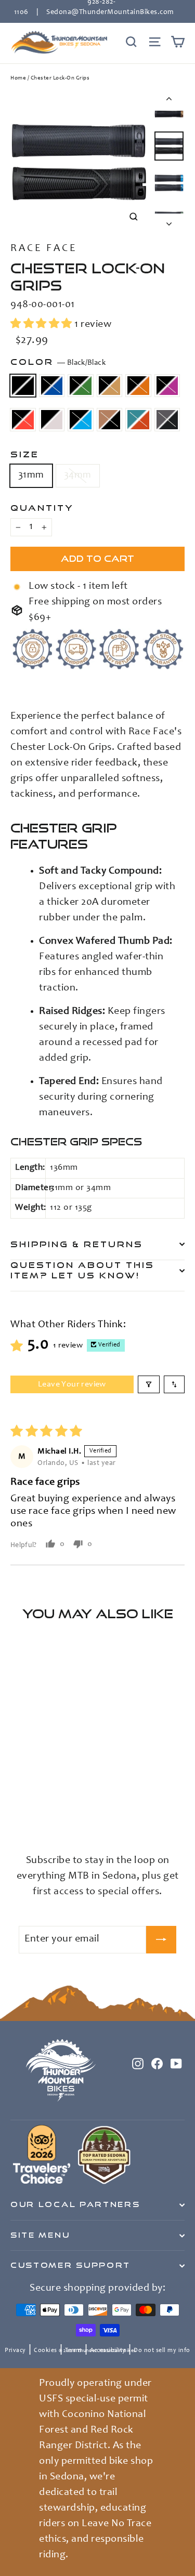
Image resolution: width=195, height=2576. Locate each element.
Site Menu (40, 2235)
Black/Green (81, 386)
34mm (78, 475)
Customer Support (70, 2265)
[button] (42, 325)
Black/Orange (138, 386)
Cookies (45, 2350)
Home (18, 78)
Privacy (15, 2350)
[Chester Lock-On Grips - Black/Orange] (62, 1808)
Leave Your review (72, 1384)
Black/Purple (167, 386)
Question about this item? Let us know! (82, 1270)
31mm (31, 475)
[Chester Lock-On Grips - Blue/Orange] (16, 1818)
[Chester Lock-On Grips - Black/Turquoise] (108, 1808)
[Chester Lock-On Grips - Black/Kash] (50, 1808)
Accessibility (108, 2350)
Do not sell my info (162, 2350)
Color (58, 362)
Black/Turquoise (81, 420)
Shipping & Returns (77, 1244)
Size (25, 454)
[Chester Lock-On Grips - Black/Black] (16, 1808)
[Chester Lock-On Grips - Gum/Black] (119, 1808)
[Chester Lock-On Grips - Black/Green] (39, 1808)
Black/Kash (110, 386)
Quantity (42, 508)
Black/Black (23, 386)
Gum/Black (110, 420)
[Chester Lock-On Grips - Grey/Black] (28, 1818)
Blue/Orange (138, 420)
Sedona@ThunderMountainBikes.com (110, 12)
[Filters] (149, 1384)
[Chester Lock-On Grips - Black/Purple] (73, 1808)
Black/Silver (52, 420)
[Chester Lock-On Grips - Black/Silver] (96, 1808)
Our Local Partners (75, 2204)
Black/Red (23, 420)
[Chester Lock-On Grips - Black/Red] (85, 1808)
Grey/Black (167, 420)
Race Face (44, 249)
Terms (74, 2350)
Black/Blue (52, 386)
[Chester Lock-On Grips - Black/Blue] (28, 1808)
